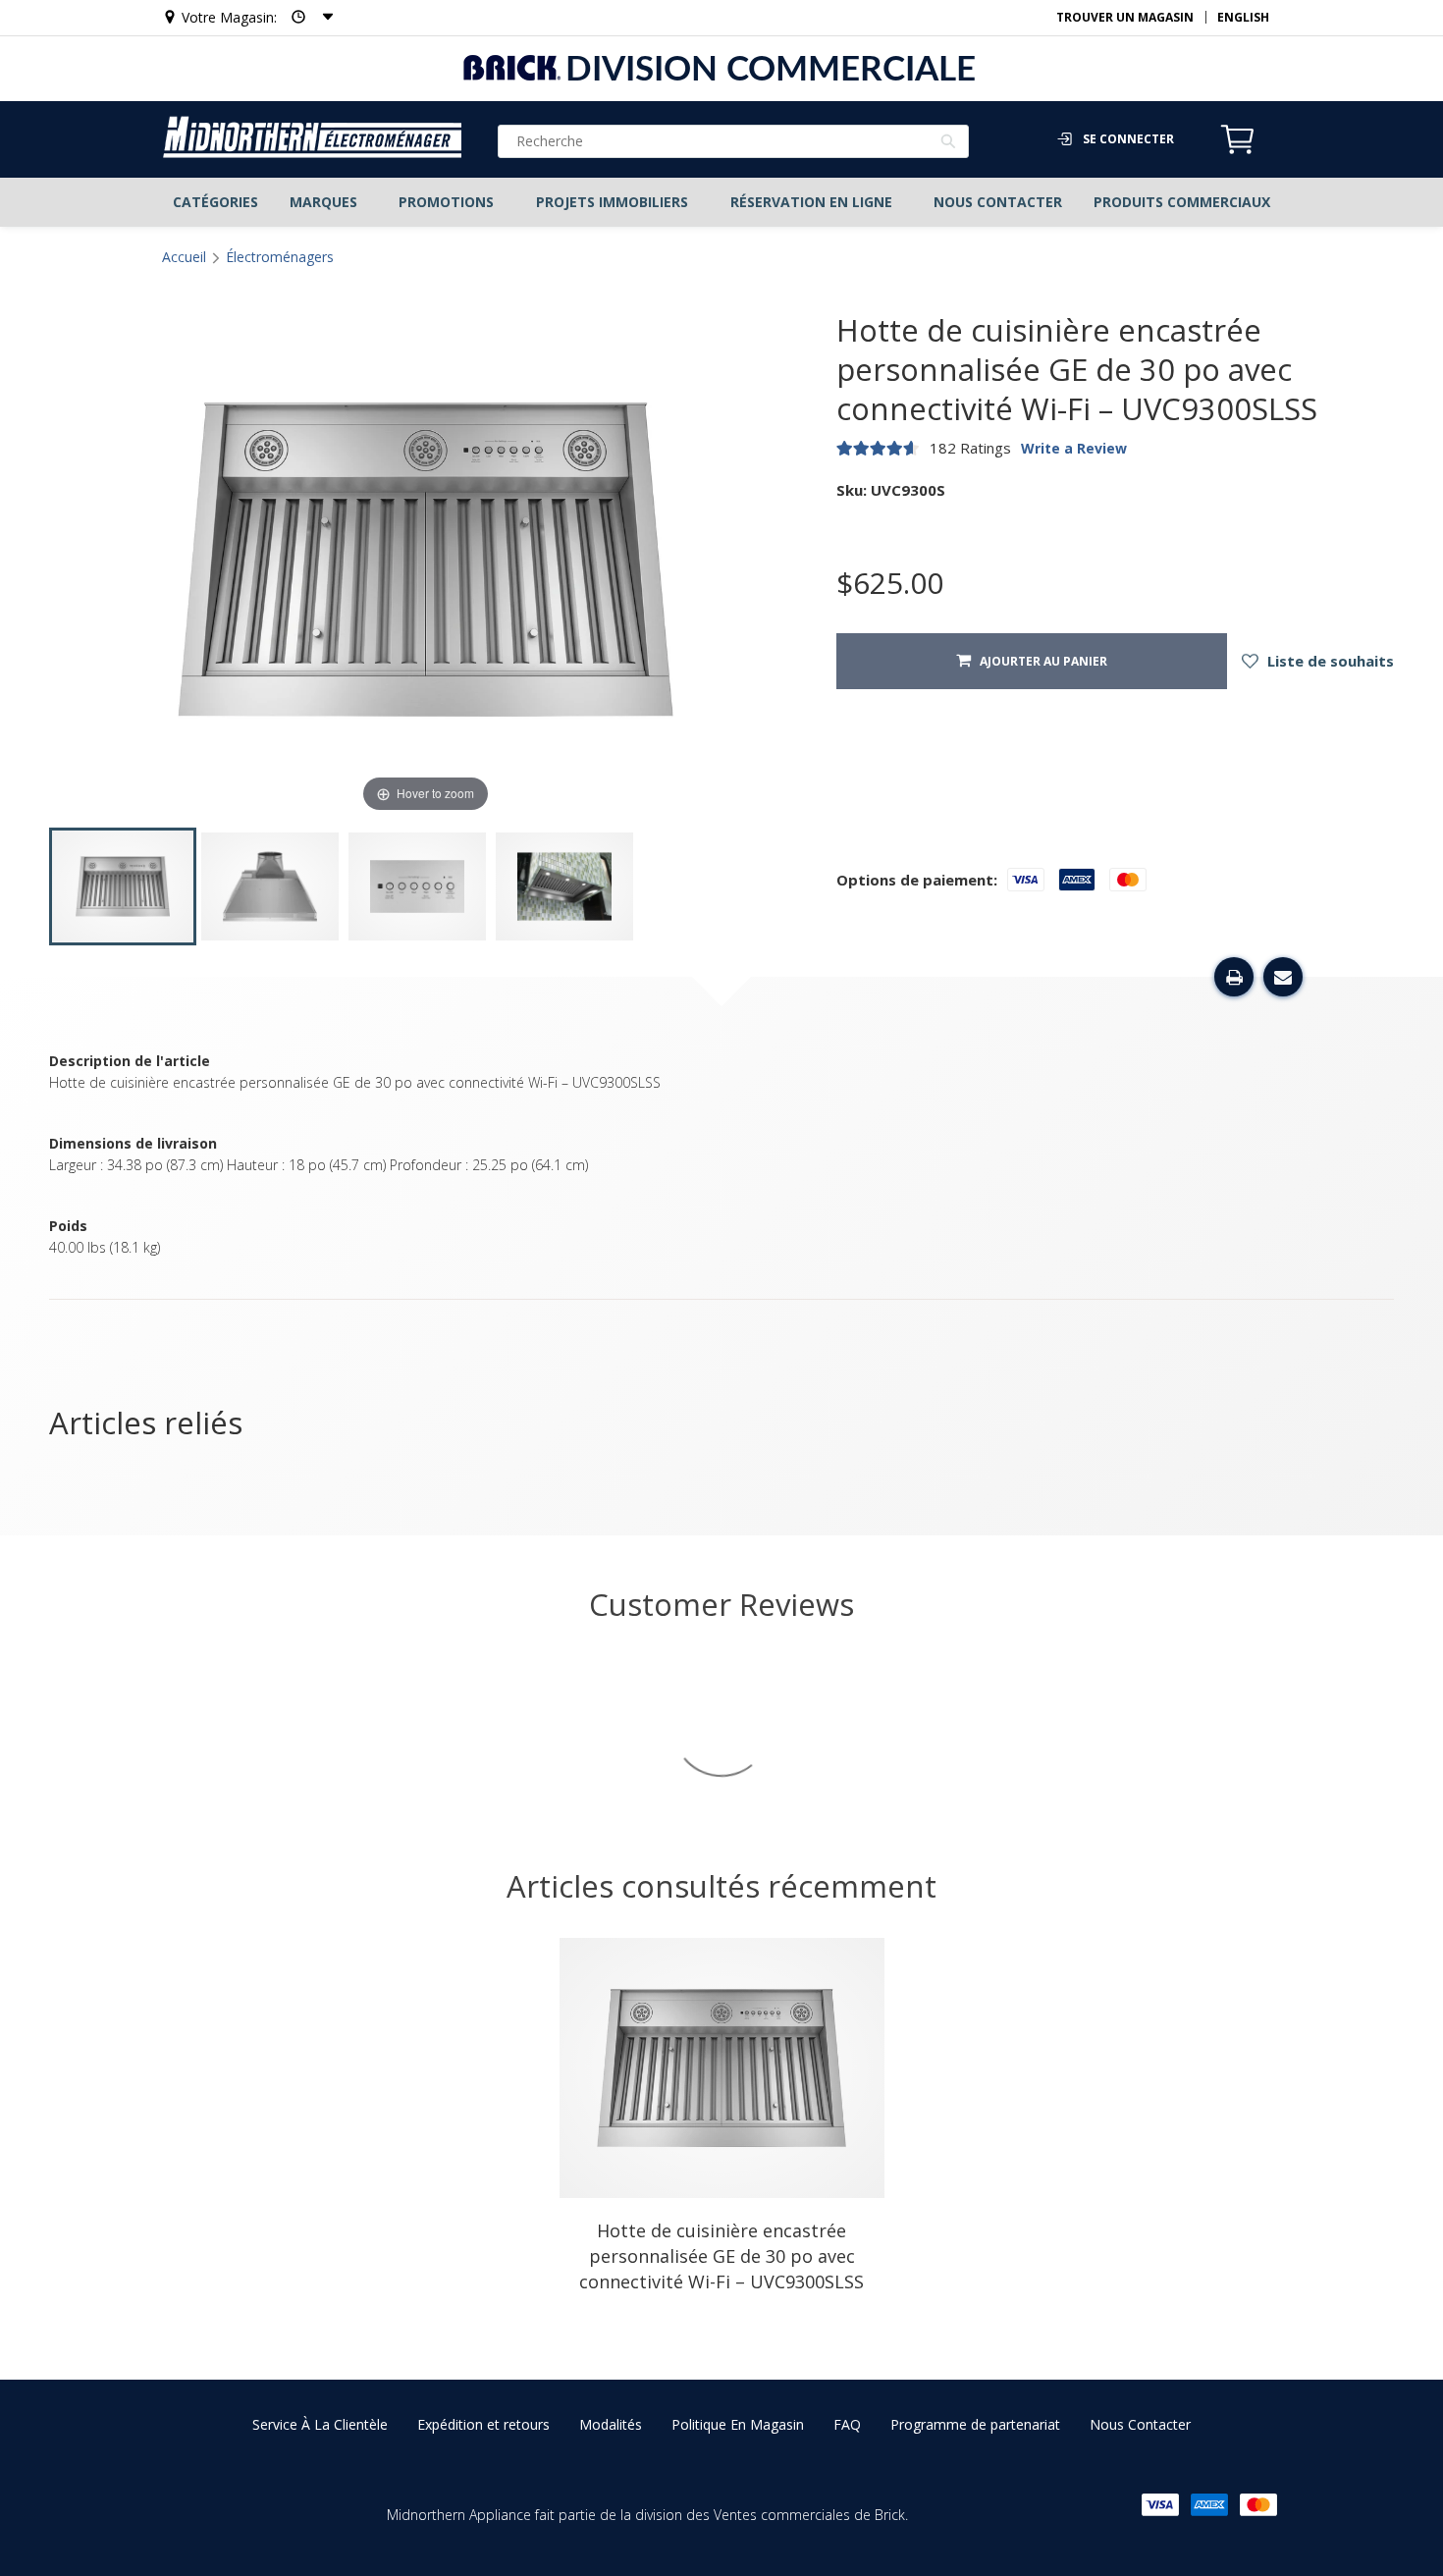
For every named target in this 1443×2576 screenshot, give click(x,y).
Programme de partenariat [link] (975, 2424)
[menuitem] (215, 202)
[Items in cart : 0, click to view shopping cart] (1238, 151)
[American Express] (1209, 2505)
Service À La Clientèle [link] (320, 2424)
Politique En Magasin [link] (738, 2424)
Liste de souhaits (1329, 661)
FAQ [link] (847, 2424)
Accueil (184, 257)
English (1243, 17)
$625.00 (890, 583)
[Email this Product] (1283, 977)
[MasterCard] (1258, 2505)
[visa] (1160, 2505)
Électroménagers (280, 257)
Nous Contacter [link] (1140, 2424)
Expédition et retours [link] (483, 2424)
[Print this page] (1234, 977)
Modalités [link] (611, 2424)
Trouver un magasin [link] (1125, 17)
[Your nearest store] (306, 17)
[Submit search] (949, 143)
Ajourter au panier (1039, 661)
